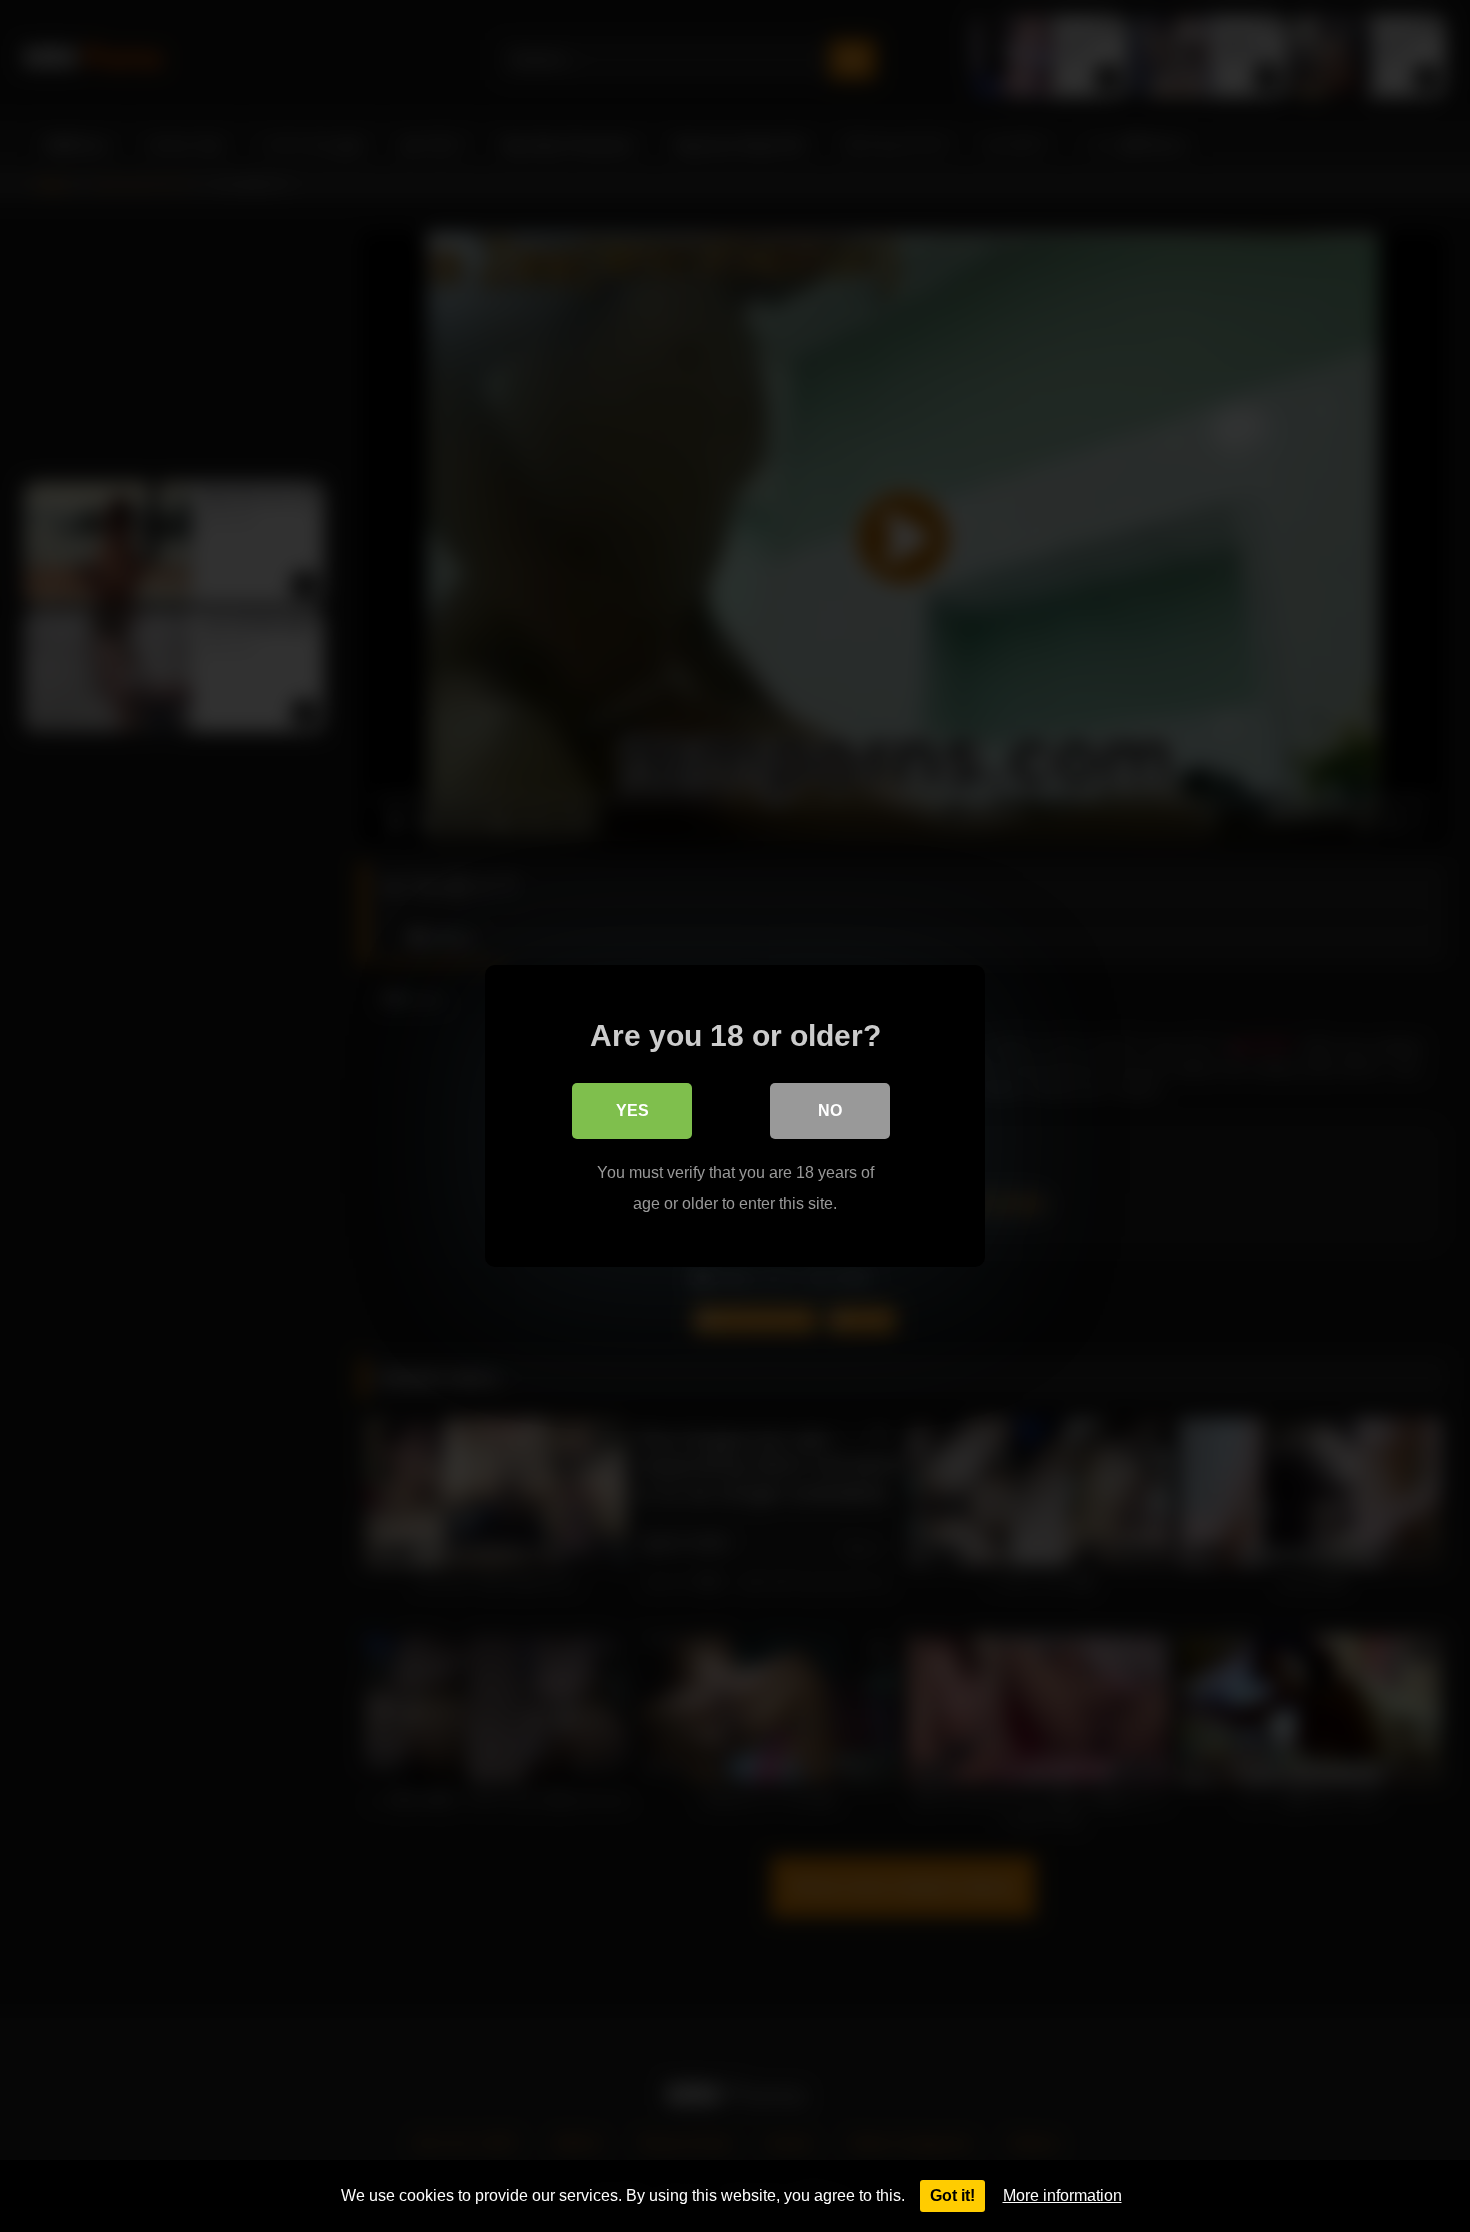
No (830, 1110)
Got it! (952, 2195)
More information (1062, 2195)
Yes (632, 1110)
